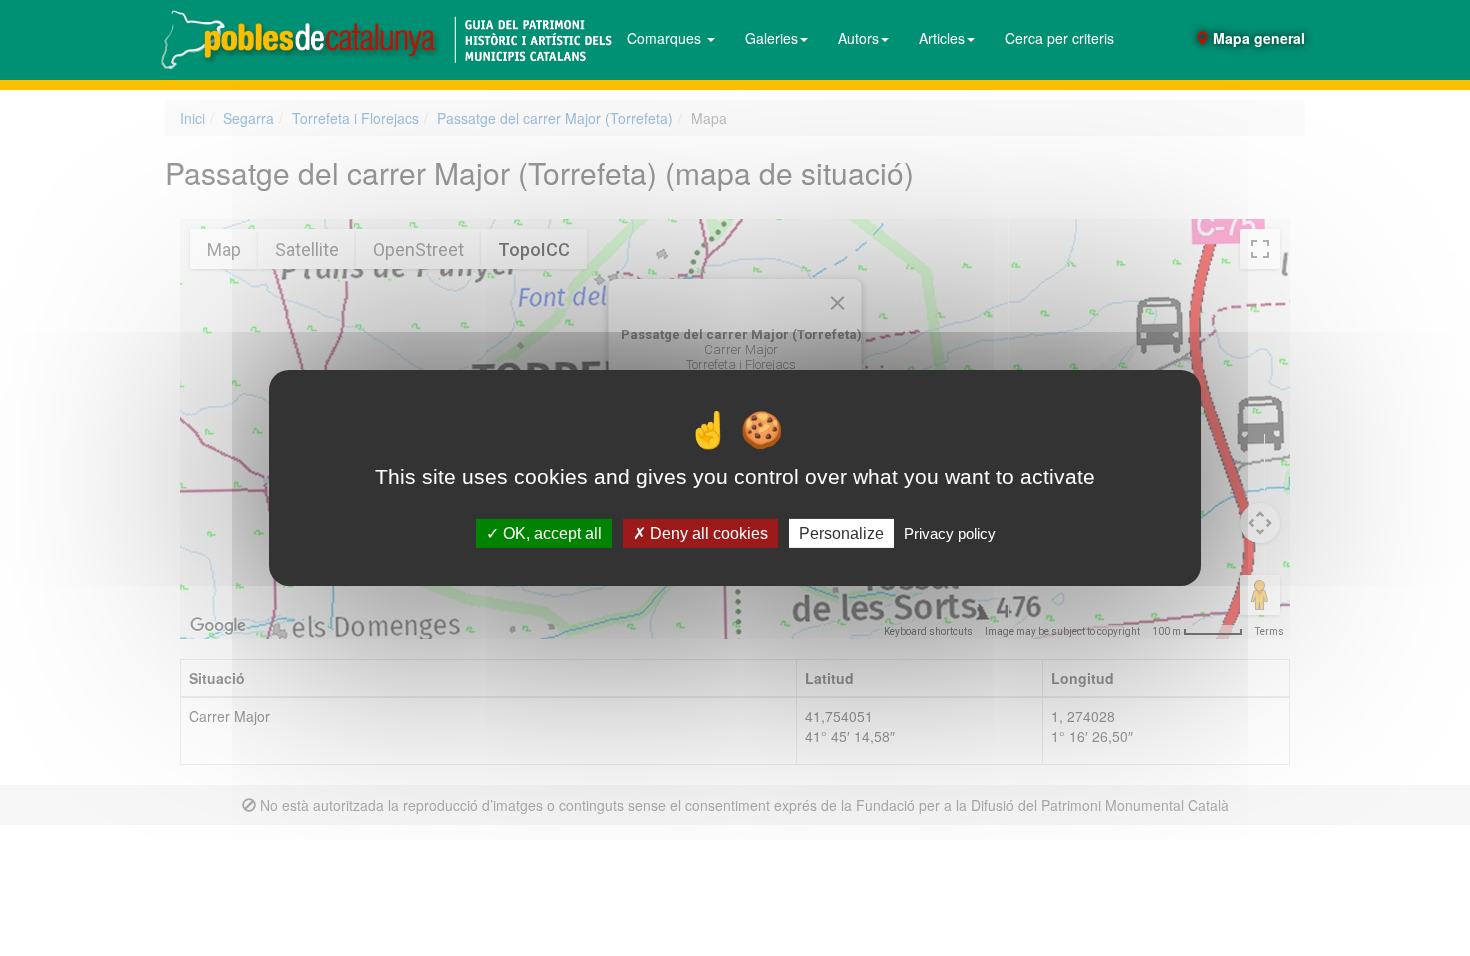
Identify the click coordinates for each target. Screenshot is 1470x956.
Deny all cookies (707, 533)
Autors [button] (858, 38)
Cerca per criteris (1059, 38)
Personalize (841, 533)
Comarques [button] (666, 38)
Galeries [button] (771, 38)
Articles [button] (942, 38)
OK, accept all (550, 533)
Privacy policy (950, 533)
